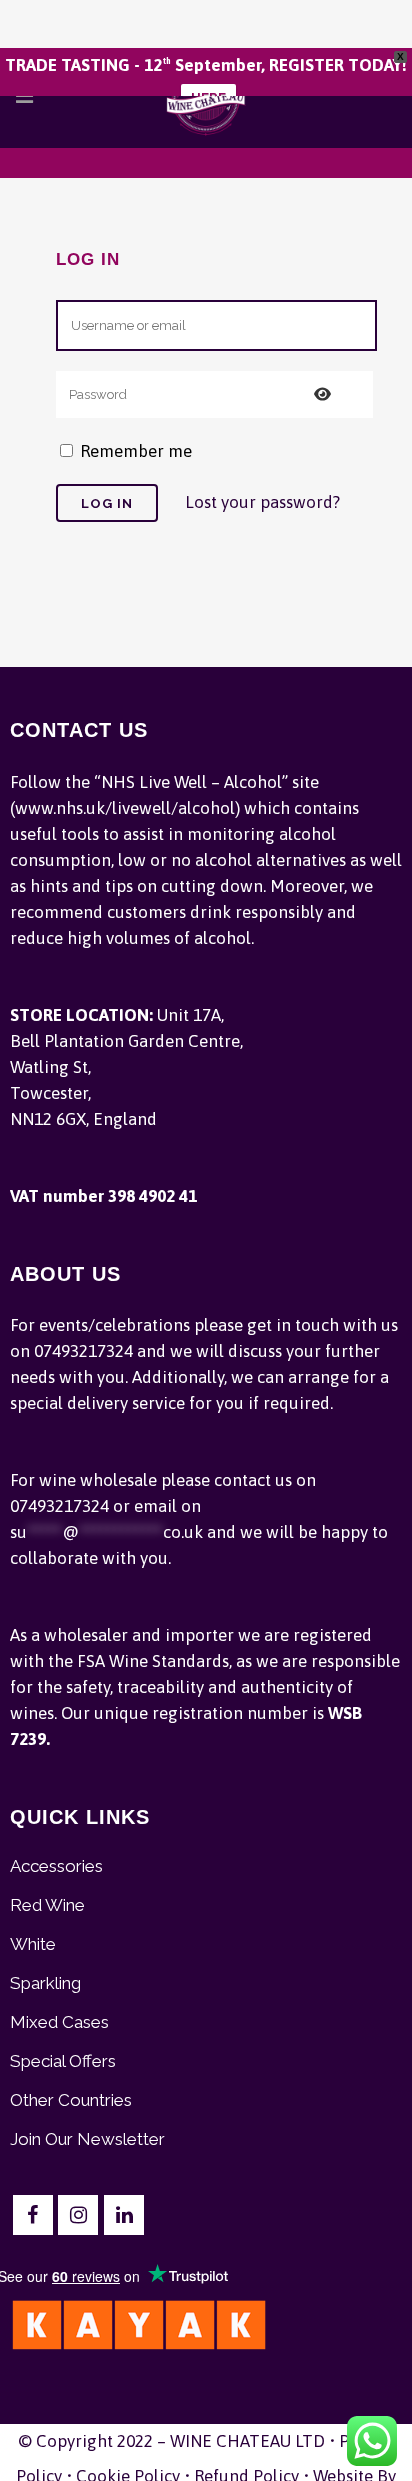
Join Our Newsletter (87, 2139)
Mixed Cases (59, 2022)
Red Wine (47, 1905)
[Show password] (322, 394)
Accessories (56, 1866)
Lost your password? (262, 502)
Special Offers (63, 2061)
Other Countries (71, 2100)
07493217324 (83, 1351)
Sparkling (45, 1983)
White (33, 1944)
